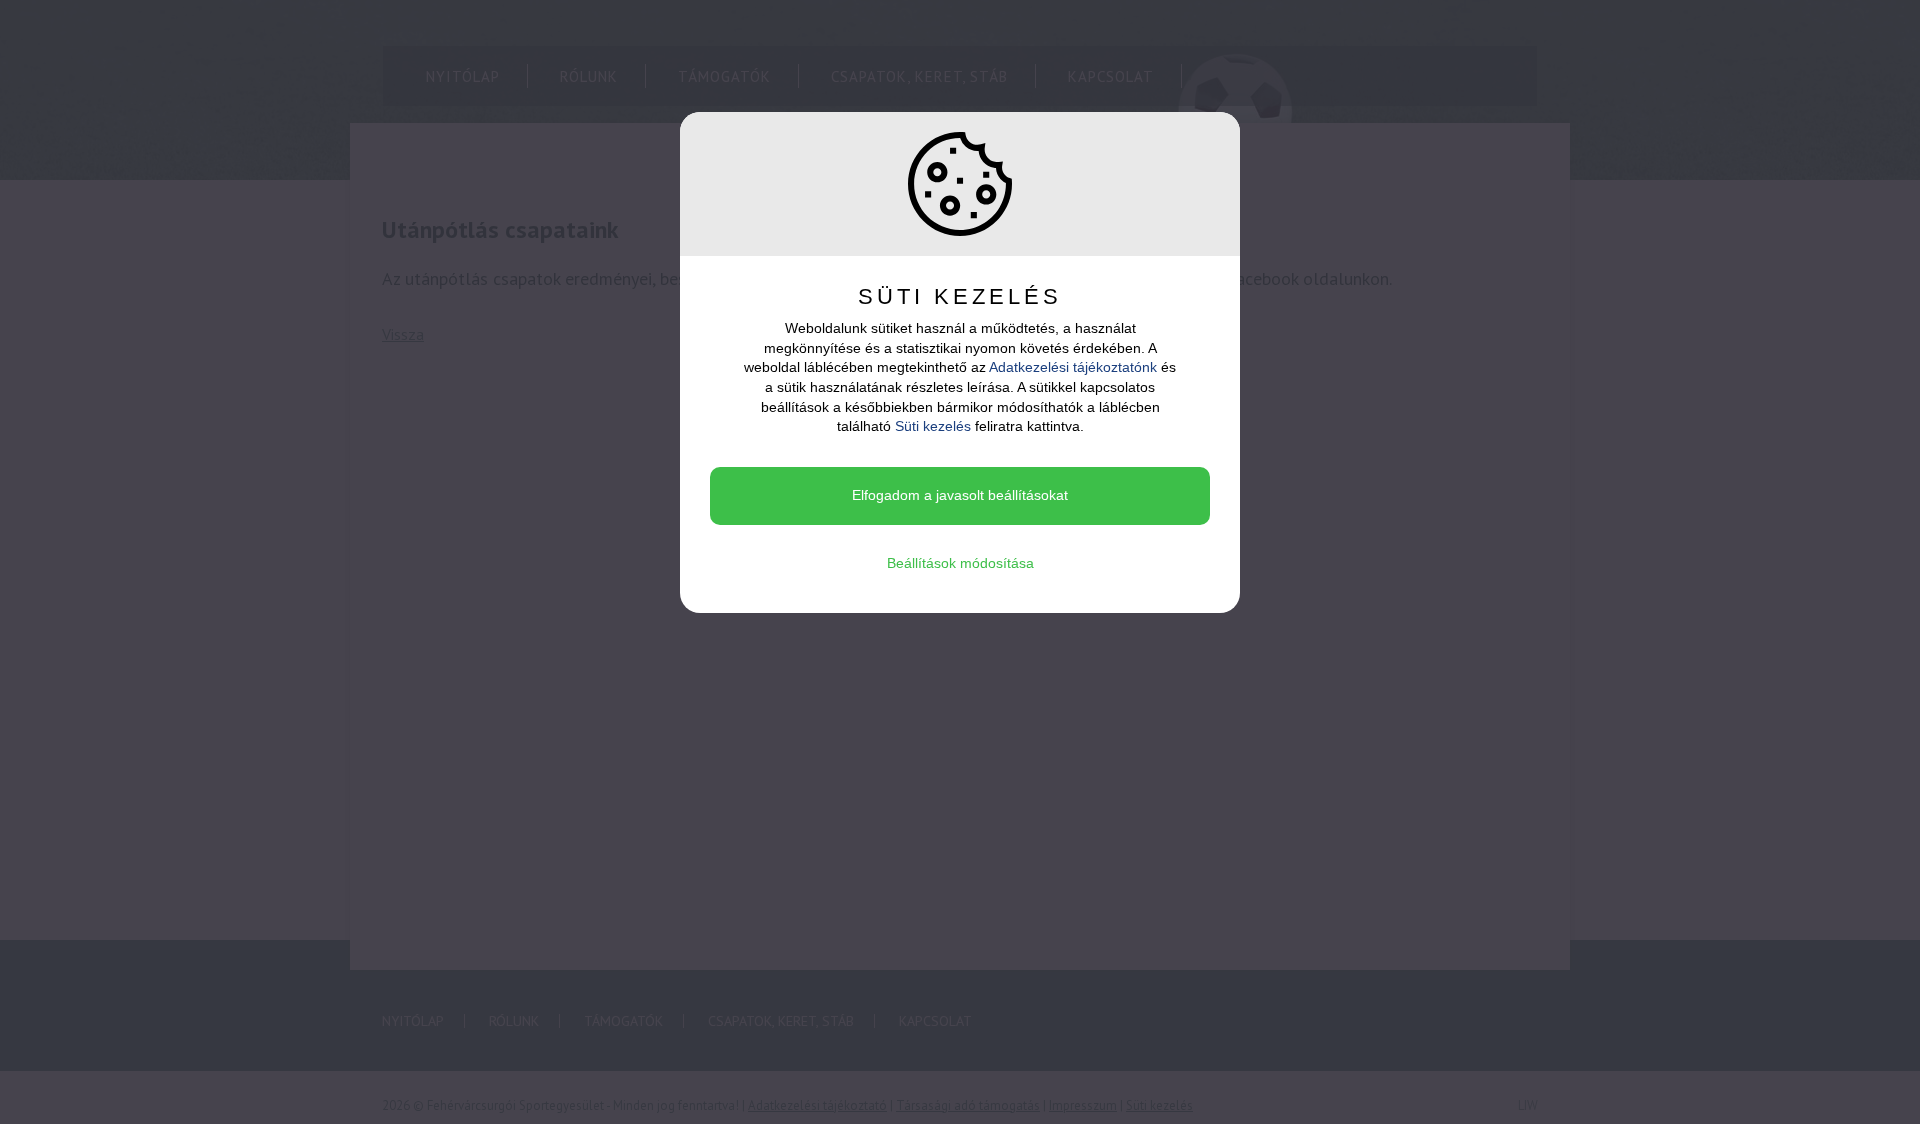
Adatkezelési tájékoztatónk (1073, 367)
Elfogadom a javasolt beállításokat (960, 495)
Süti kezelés (933, 426)
